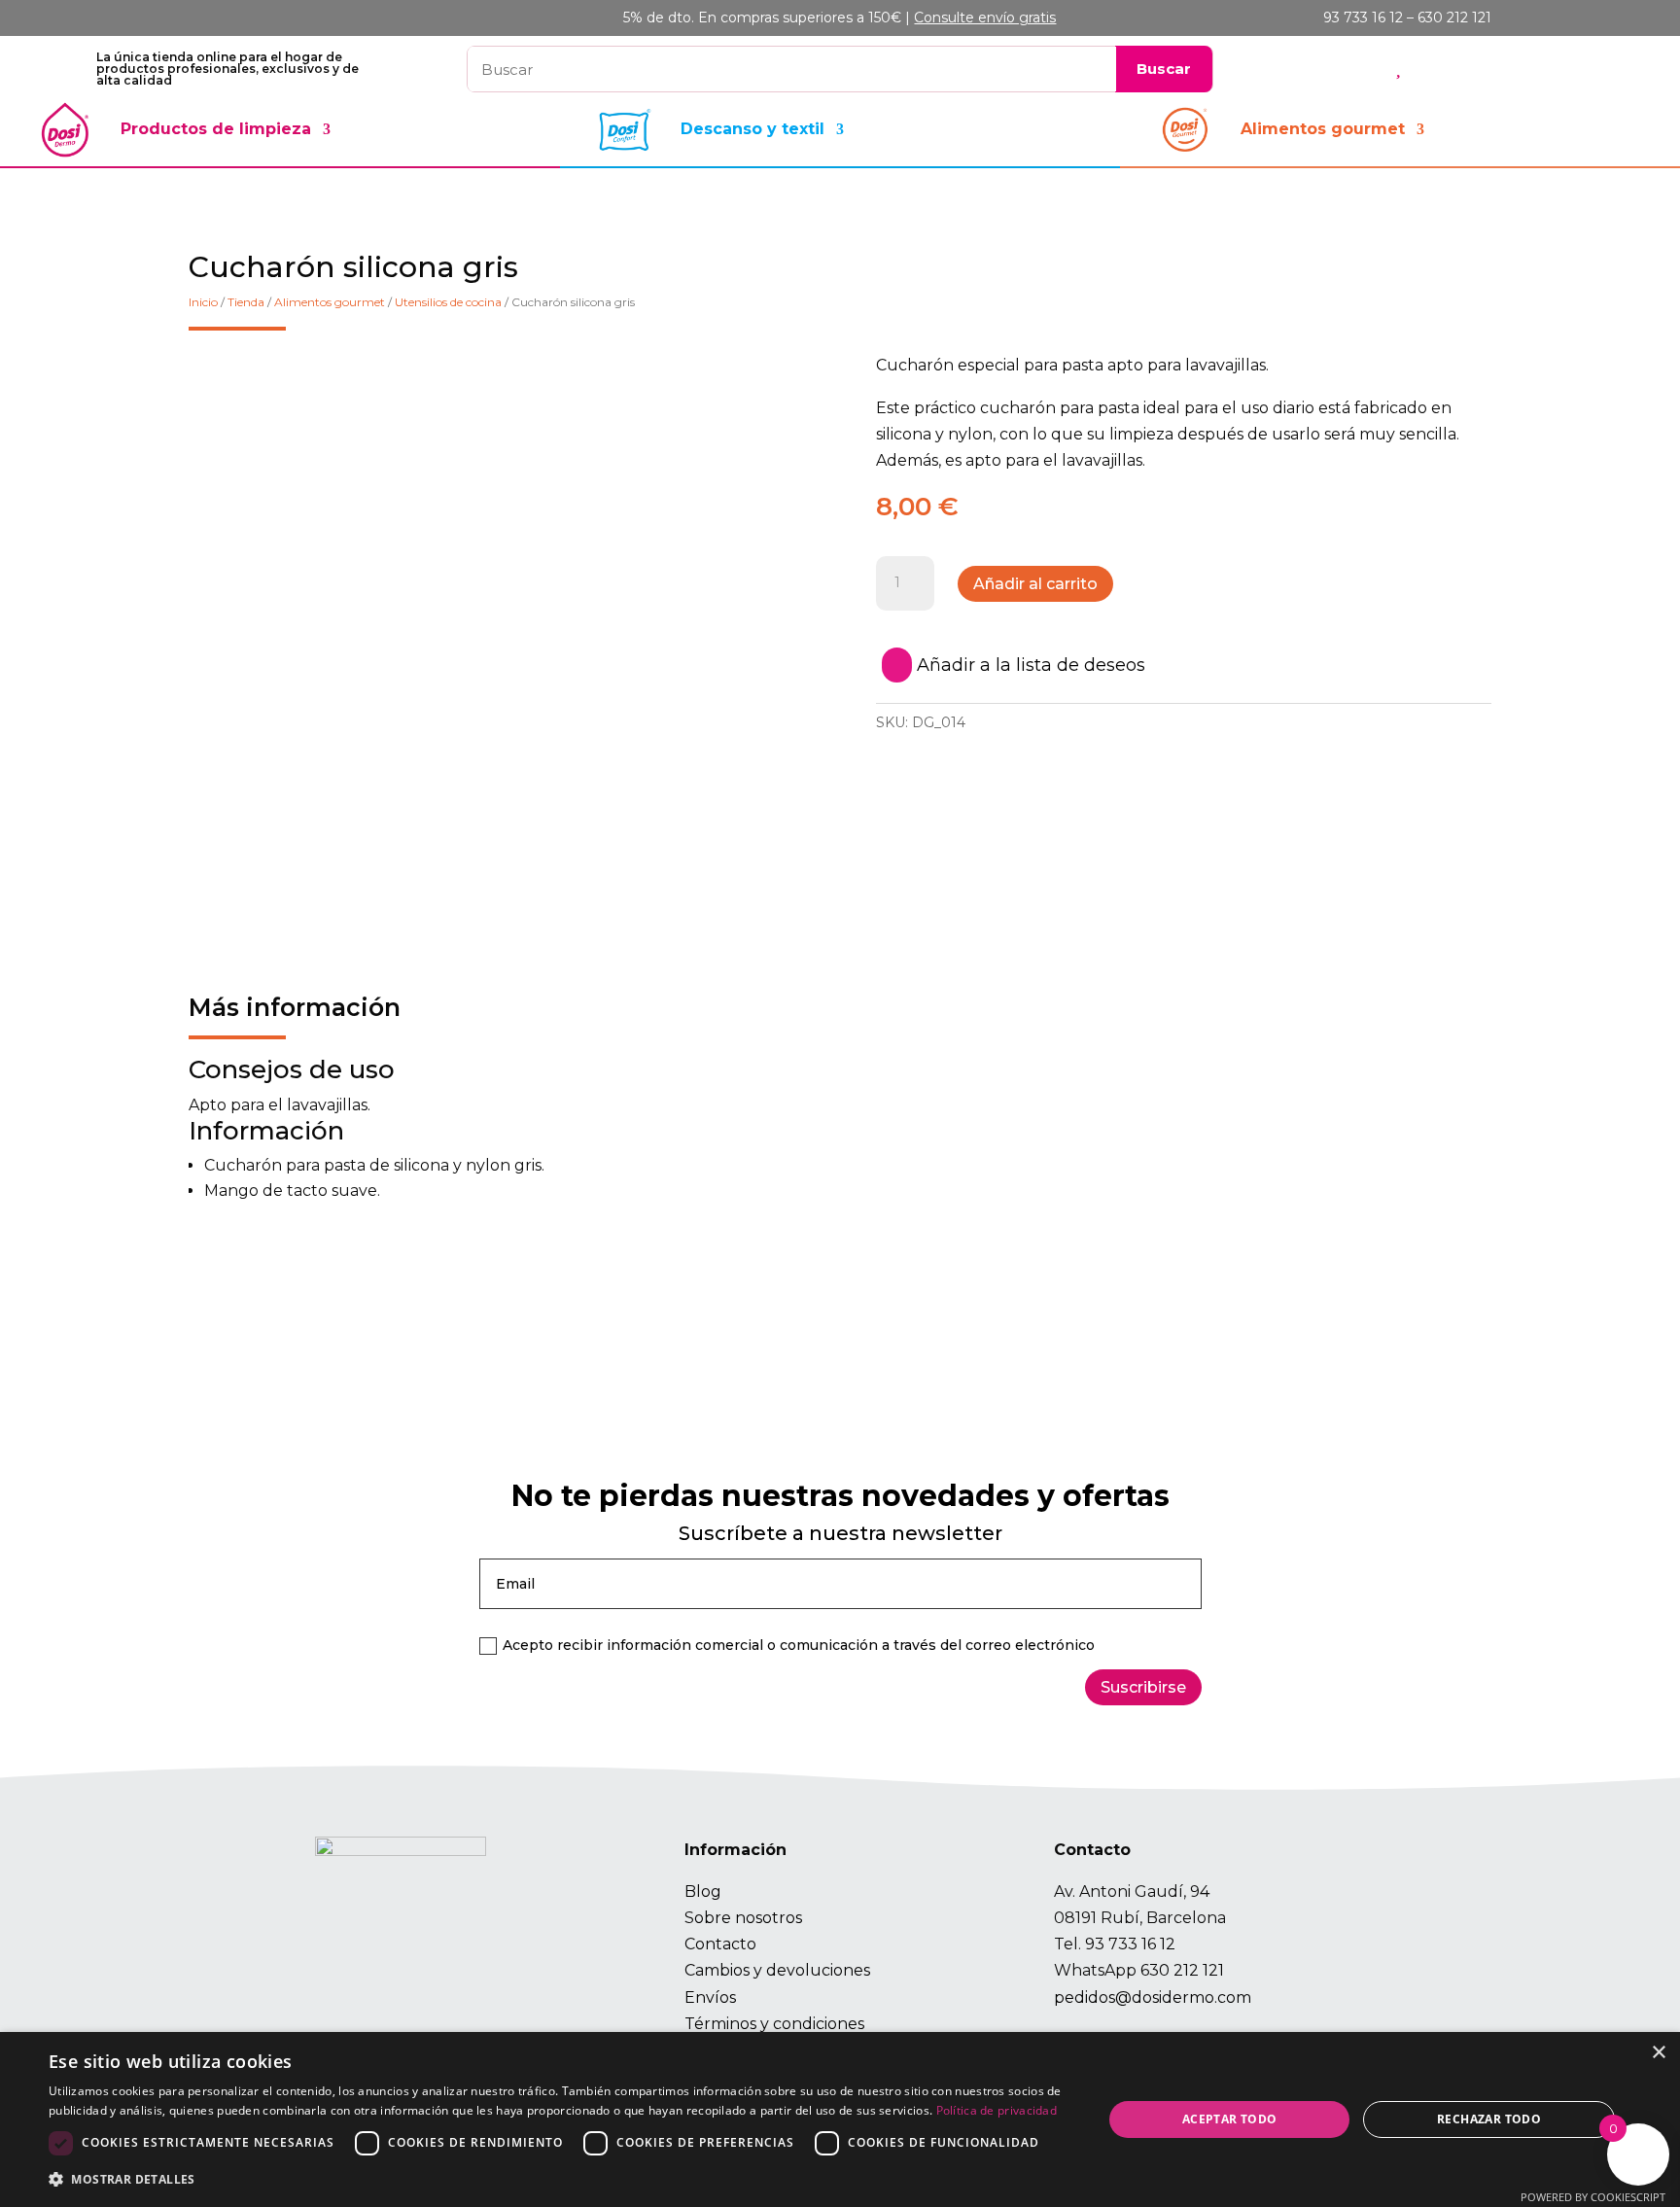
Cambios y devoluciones (777, 1970)
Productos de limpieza (216, 129)
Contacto (720, 1944)
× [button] (1658, 2053)
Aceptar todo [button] (1230, 2119)
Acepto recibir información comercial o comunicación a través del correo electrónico (799, 1645)
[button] (560, 2179)
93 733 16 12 (1130, 1944)
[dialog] (840, 2119)
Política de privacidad (997, 2110)
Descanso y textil (752, 129)
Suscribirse (1143, 1687)
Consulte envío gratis (985, 18)
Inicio (203, 302)
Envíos (710, 1997)
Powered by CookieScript (1593, 2197)
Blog (703, 1892)
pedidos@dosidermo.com (1153, 1997)
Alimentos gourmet (1323, 129)
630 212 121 (1182, 1970)
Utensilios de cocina (448, 302)
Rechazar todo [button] (1489, 2119)
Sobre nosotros (743, 1918)
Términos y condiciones (774, 2024)
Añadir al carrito (1035, 584)
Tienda (246, 302)
